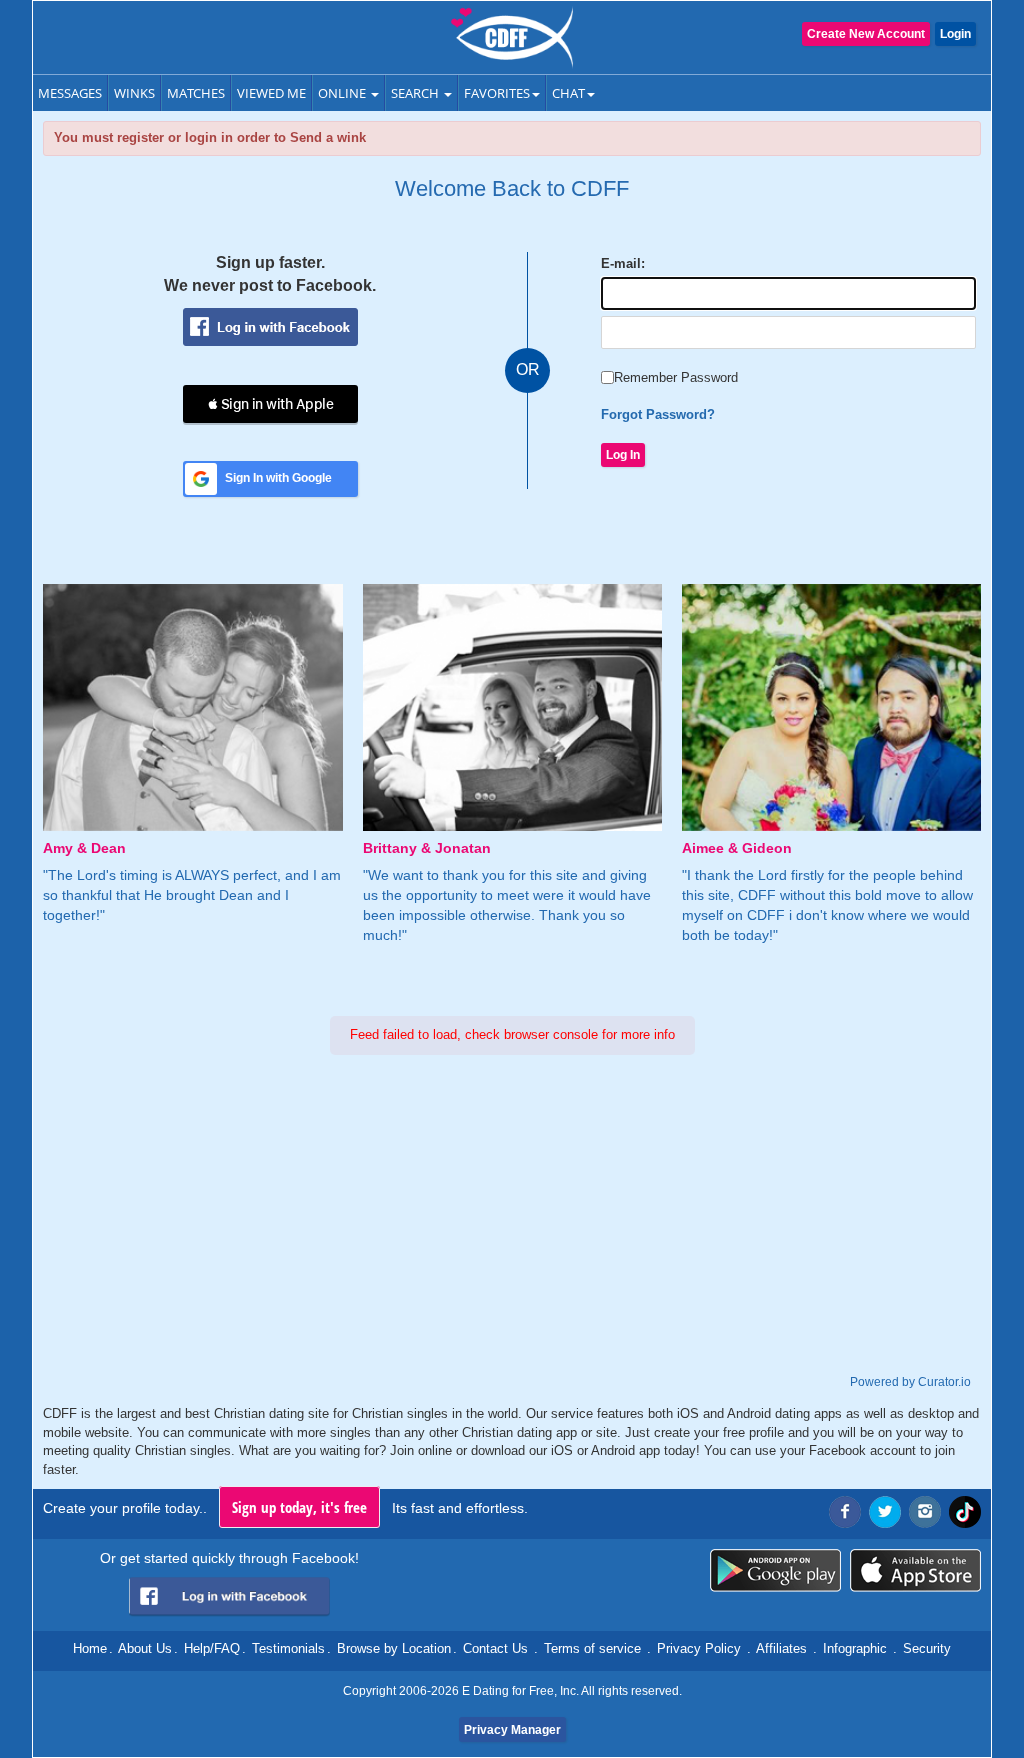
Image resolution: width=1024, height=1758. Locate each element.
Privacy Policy (699, 1648)
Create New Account (866, 34)
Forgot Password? (658, 414)
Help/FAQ (212, 1648)
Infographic (855, 1648)
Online (343, 93)
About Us (145, 1648)
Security (927, 1648)
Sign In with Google (278, 478)
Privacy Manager (512, 1730)
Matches (196, 93)
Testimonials (288, 1648)
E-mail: (623, 263)
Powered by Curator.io (910, 1381)
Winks (134, 93)
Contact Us (495, 1648)
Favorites (497, 93)
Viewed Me (271, 93)
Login (955, 34)
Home (90, 1648)
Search (416, 93)
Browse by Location (394, 1648)
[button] (270, 404)
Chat (568, 93)
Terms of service (592, 1648)
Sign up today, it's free (299, 1507)
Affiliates (781, 1648)
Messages (70, 93)
